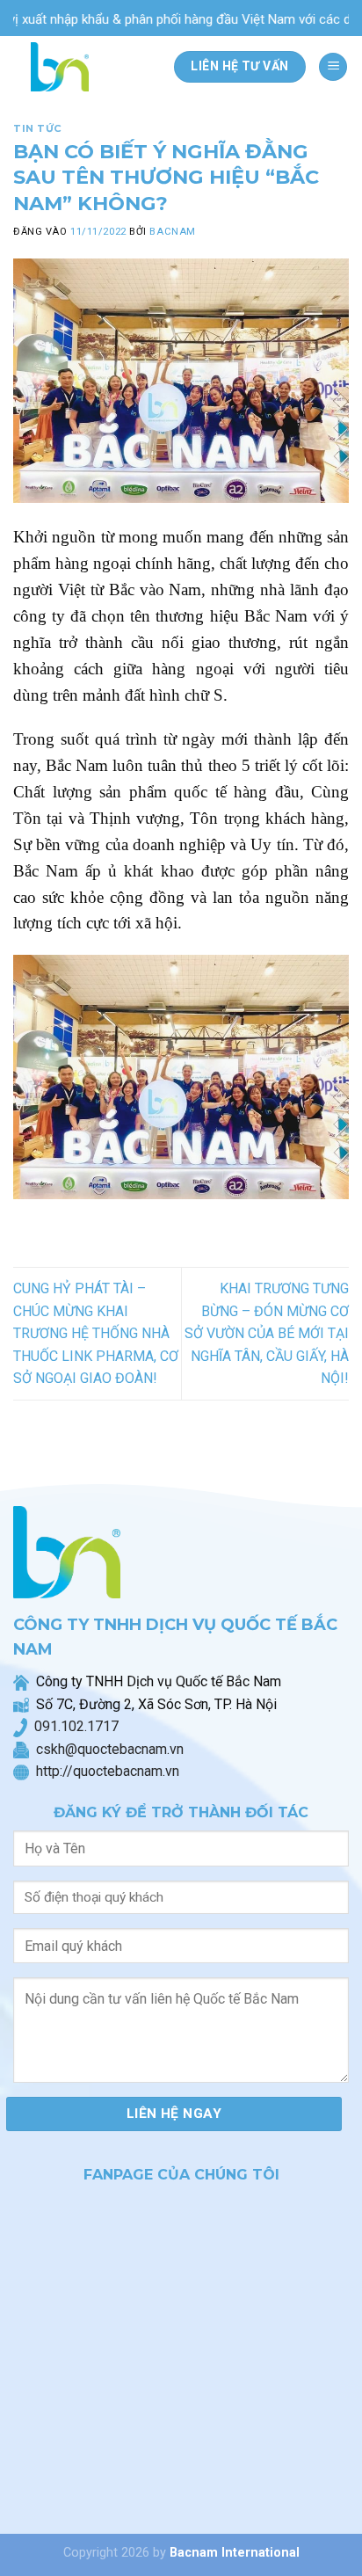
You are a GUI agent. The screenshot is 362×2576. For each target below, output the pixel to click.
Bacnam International (235, 2553)
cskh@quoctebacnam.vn (106, 1749)
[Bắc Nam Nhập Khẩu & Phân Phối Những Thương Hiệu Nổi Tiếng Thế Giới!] (65, 67)
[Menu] (333, 67)
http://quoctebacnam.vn (104, 1771)
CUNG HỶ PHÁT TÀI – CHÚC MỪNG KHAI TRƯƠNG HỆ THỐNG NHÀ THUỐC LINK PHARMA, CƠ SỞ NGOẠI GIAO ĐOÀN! (96, 1333)
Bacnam (172, 232)
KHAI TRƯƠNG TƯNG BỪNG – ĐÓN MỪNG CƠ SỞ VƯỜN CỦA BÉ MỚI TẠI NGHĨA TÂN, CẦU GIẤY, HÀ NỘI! (267, 1333)
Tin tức (38, 128)
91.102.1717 (80, 1726)
